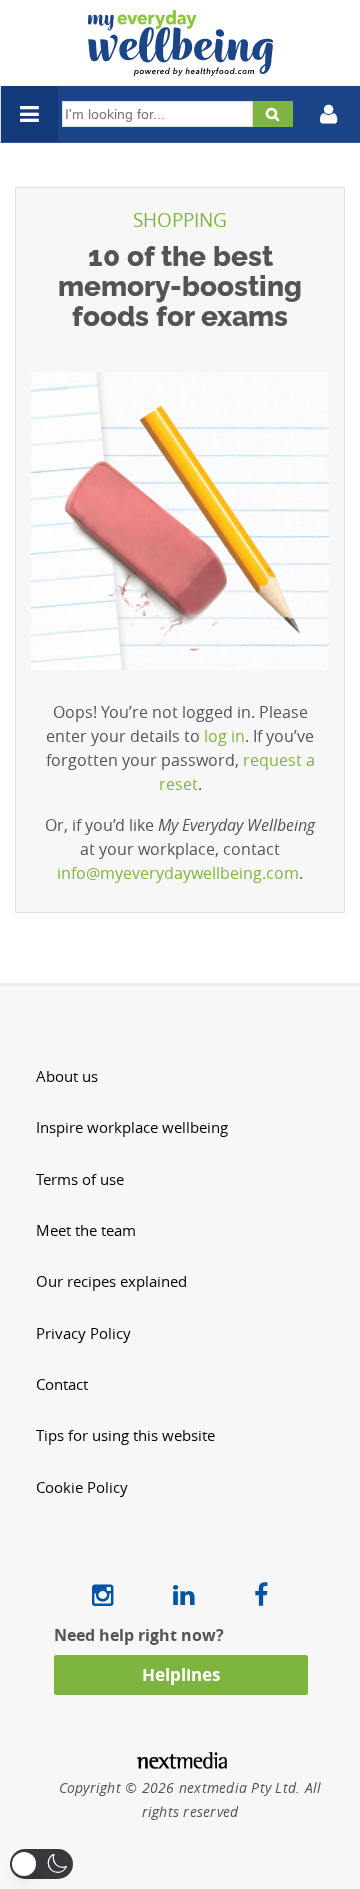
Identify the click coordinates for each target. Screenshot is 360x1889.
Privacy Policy (83, 1333)
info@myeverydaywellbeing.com (178, 873)
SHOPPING (180, 220)
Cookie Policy (82, 1487)
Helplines (181, 1674)
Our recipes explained (111, 1281)
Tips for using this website (125, 1435)
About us (67, 1076)
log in (224, 736)
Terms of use (80, 1179)
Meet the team (86, 1230)
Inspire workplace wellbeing (132, 1127)
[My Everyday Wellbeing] (180, 64)
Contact (62, 1384)
